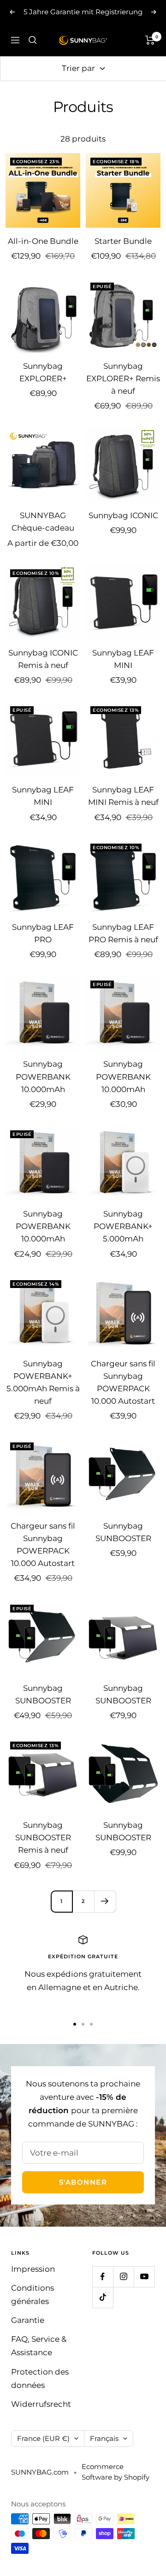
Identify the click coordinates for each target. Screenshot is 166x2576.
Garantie (28, 2320)
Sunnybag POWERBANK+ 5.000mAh (123, 1226)
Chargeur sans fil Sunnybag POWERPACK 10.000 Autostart (123, 1383)
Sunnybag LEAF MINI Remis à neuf (123, 796)
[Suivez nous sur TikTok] (103, 2297)
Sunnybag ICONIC (123, 515)
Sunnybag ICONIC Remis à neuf (43, 659)
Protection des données (40, 2378)
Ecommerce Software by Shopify (116, 2472)
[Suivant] (105, 1901)
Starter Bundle (123, 241)
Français (104, 2438)
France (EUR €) (43, 2438)
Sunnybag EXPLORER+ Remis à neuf (123, 378)
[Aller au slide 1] (75, 2024)
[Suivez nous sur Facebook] (103, 2277)
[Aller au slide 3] (91, 2024)
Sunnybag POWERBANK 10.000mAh (43, 1076)
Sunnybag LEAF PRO (43, 933)
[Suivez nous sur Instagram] (123, 2277)
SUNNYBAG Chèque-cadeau (43, 522)
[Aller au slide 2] (83, 2024)
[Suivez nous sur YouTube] (144, 2277)
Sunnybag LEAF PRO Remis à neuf (123, 933)
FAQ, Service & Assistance (39, 2346)
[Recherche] (33, 40)
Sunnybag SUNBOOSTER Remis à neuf (43, 1837)
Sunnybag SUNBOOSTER (123, 1532)
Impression (33, 2269)
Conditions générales (33, 2295)
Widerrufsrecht (41, 2404)
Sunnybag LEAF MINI (123, 659)
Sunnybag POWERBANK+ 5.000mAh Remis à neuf (43, 1383)
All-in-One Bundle (43, 241)
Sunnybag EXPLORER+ (43, 372)
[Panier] (150, 40)
